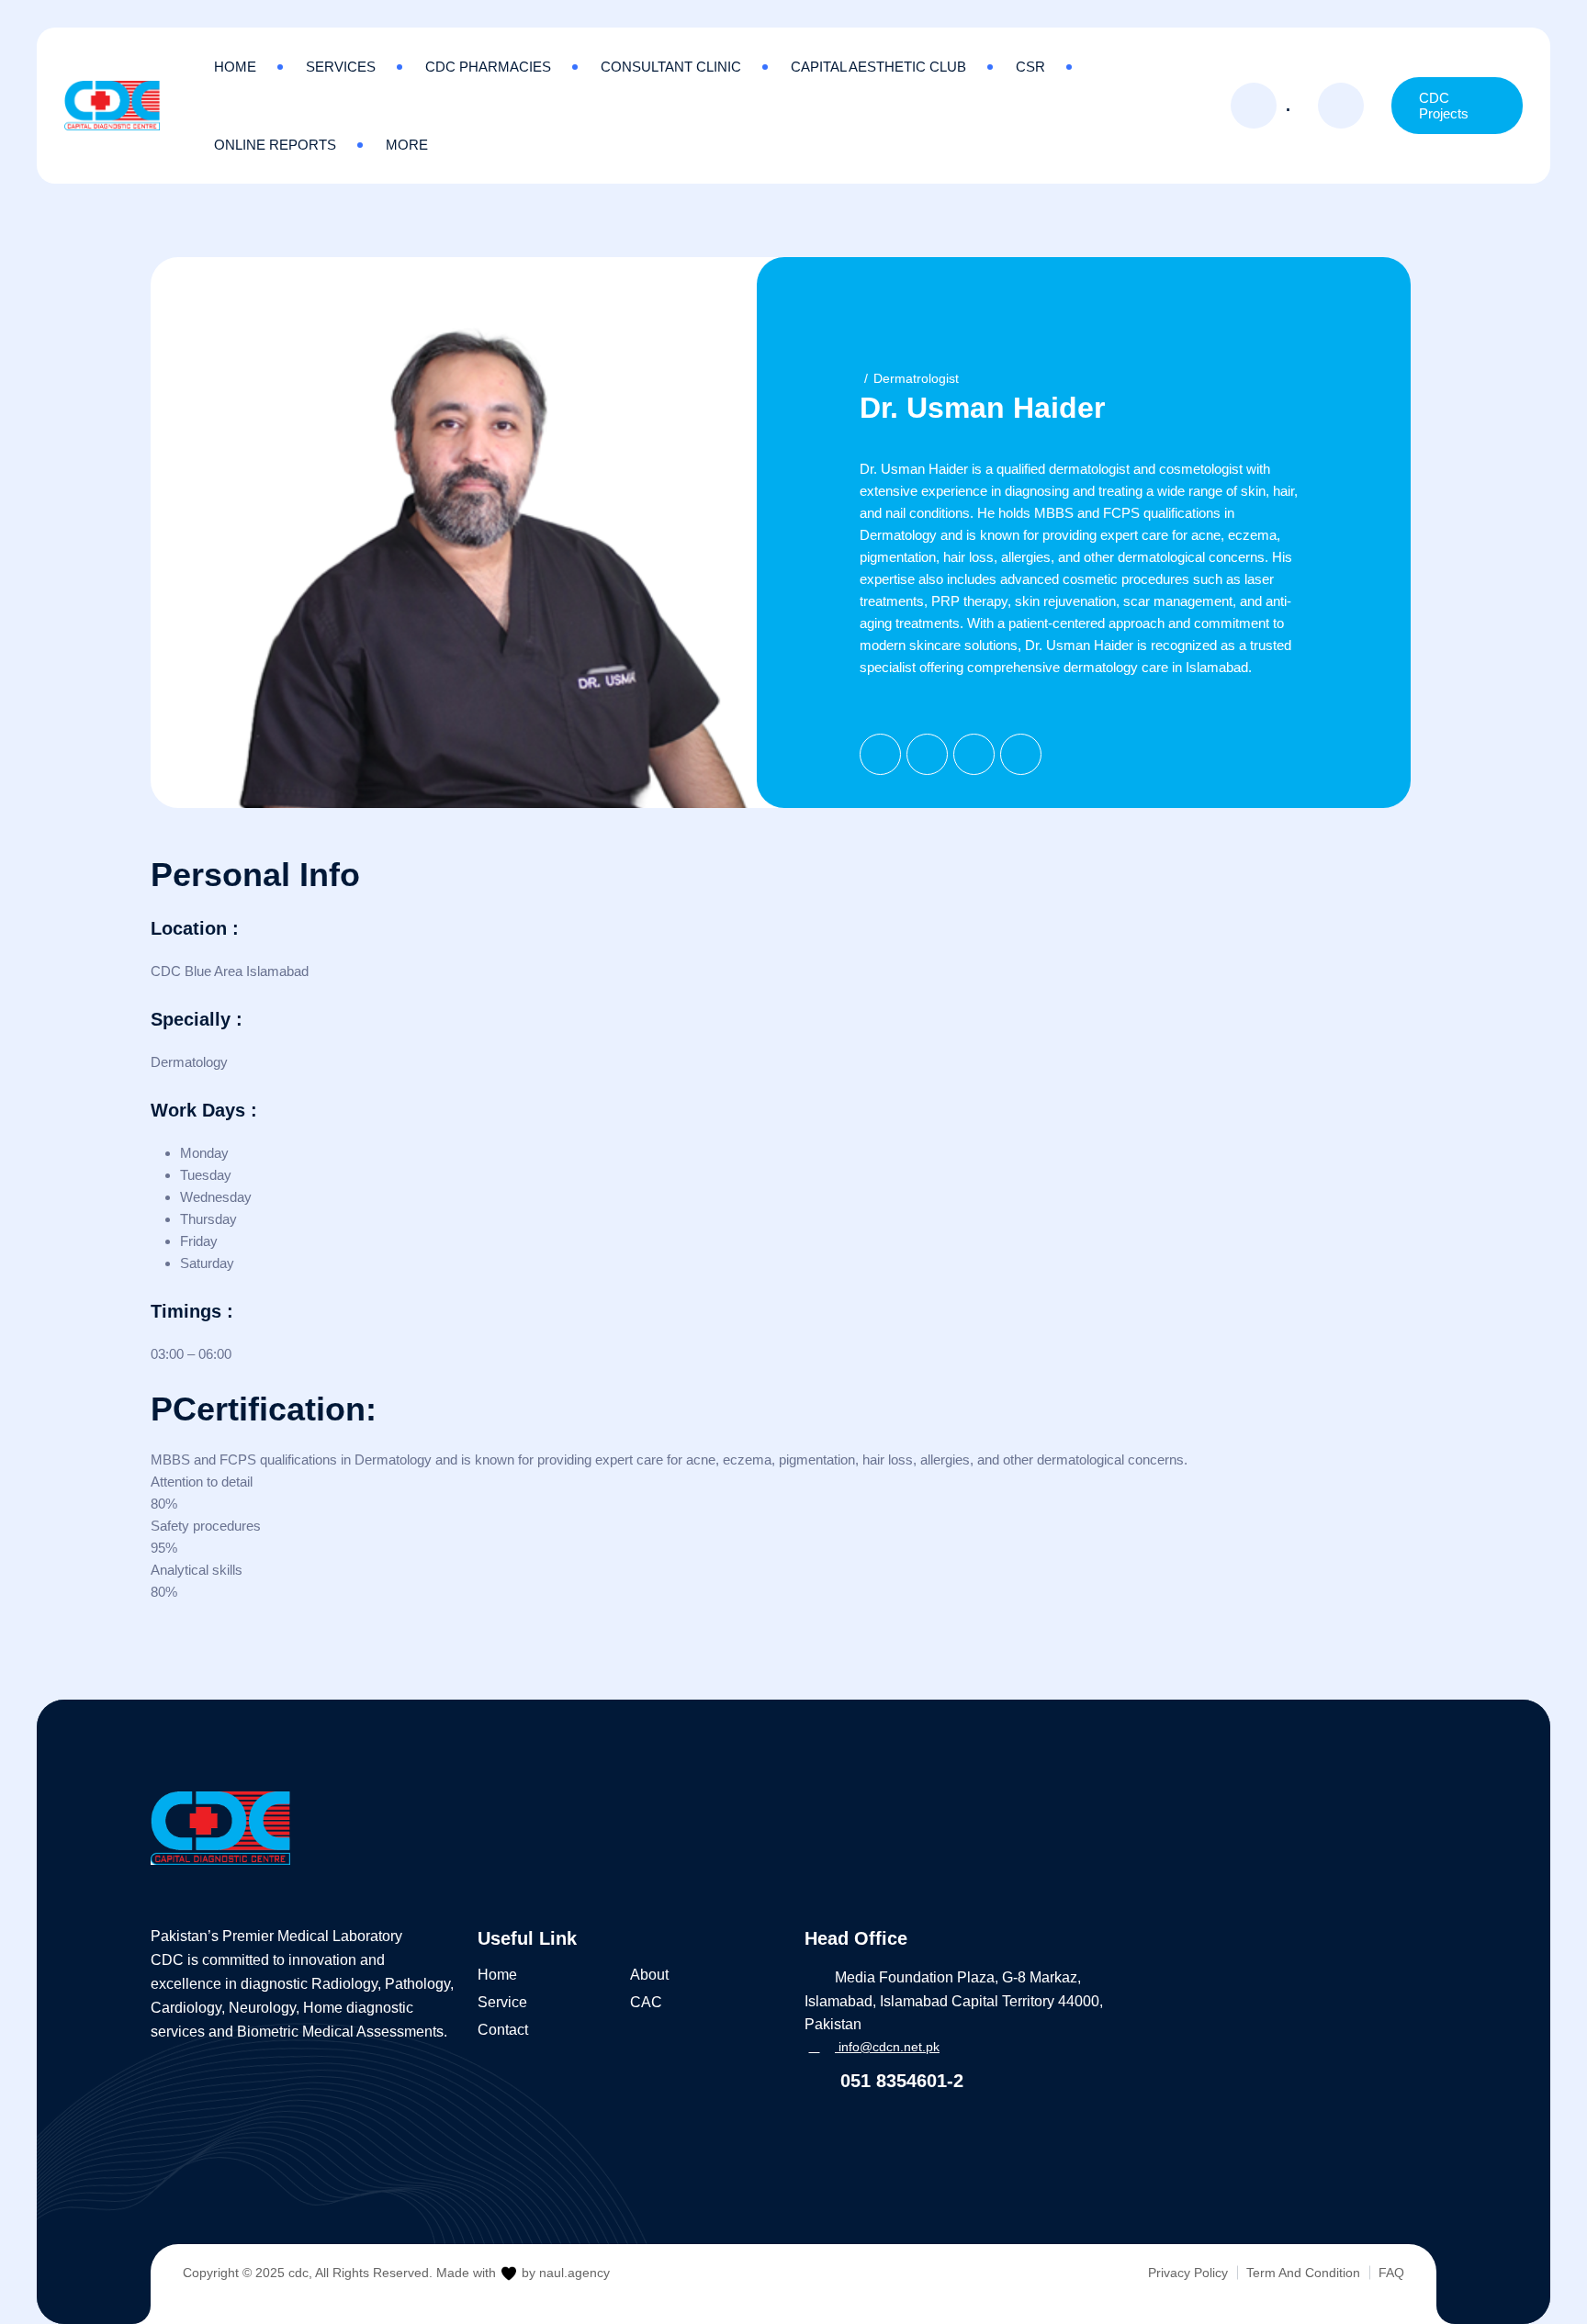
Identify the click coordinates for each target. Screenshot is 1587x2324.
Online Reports (275, 145)
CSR (1030, 67)
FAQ (1391, 2273)
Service (502, 2002)
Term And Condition (1303, 2273)
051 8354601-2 (899, 2081)
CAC (646, 2002)
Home (235, 67)
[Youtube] (1021, 754)
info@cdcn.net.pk (887, 2047)
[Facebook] (880, 754)
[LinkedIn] (927, 754)
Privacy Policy (1188, 2273)
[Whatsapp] (305, 2136)
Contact (503, 2030)
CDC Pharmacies (488, 67)
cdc (298, 2273)
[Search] (1341, 106)
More (407, 145)
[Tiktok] (269, 2136)
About (649, 1975)
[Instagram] (974, 754)
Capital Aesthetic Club (878, 67)
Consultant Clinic (671, 67)
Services (341, 67)
